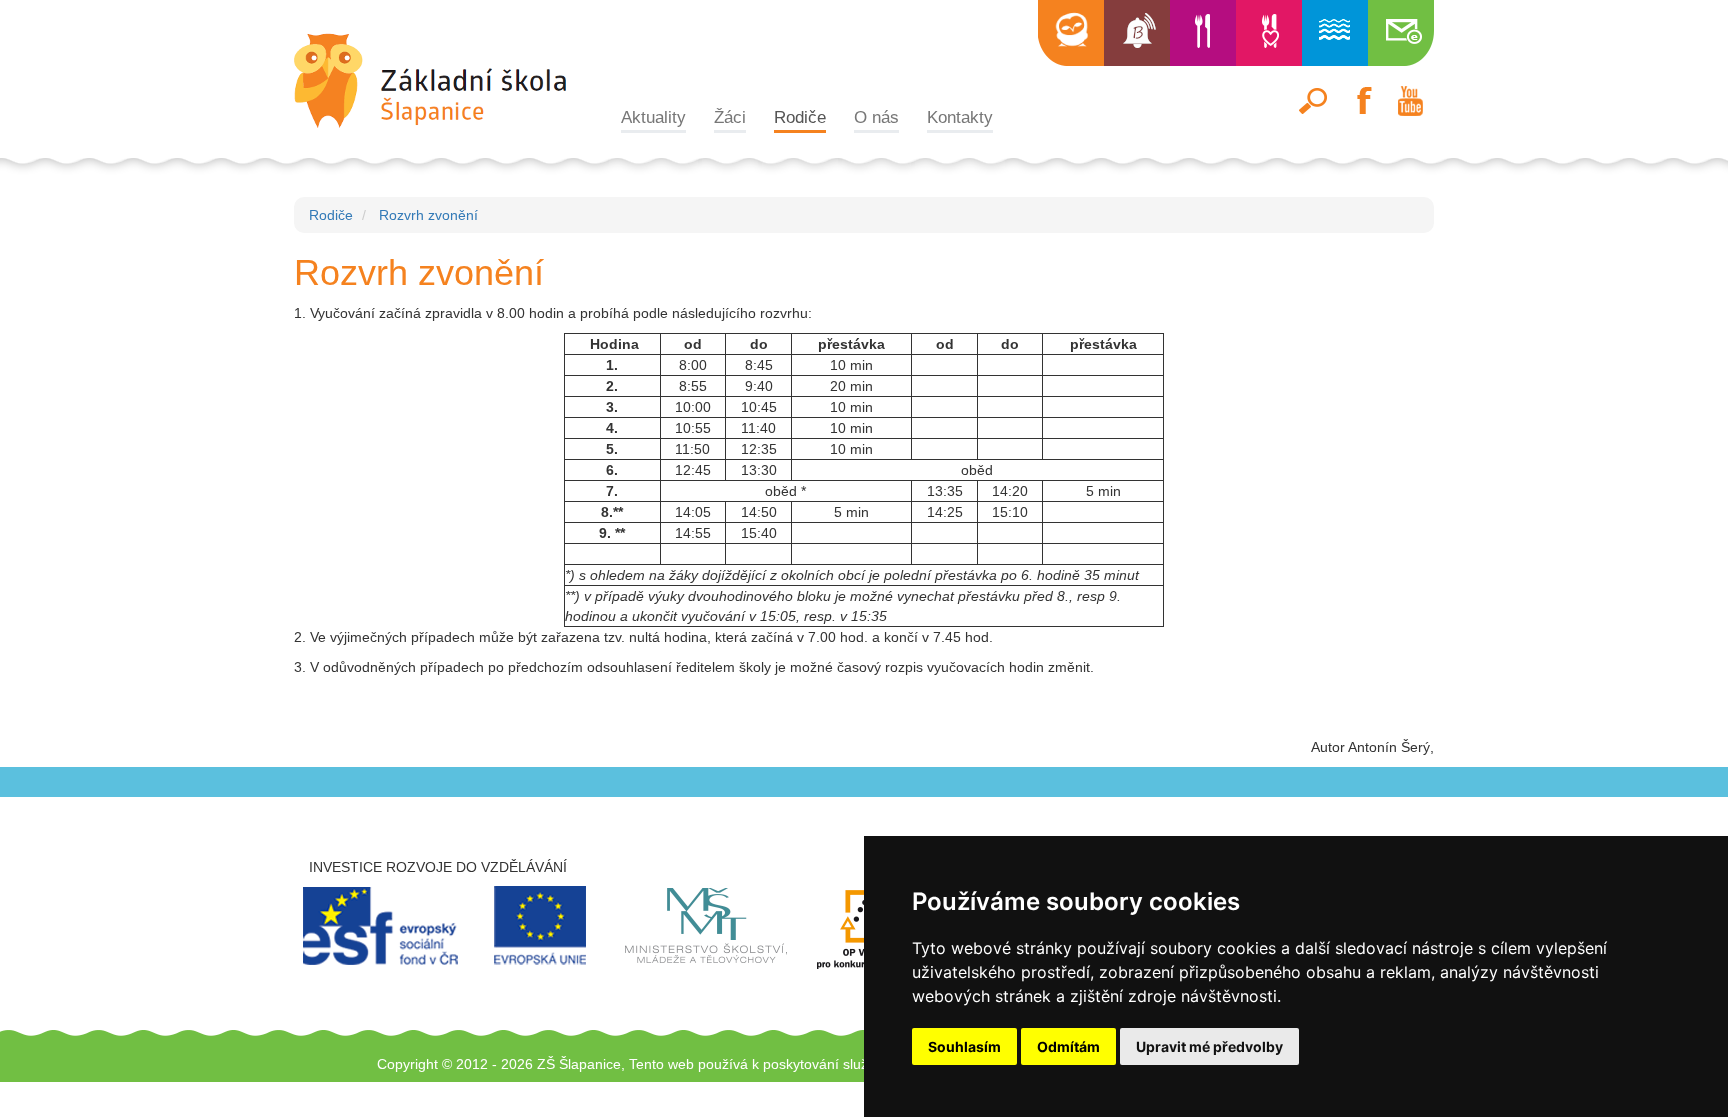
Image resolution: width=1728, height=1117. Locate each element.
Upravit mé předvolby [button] (1209, 1046)
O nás (876, 117)
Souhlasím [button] (964, 1046)
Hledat (1314, 101)
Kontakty (960, 117)
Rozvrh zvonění (428, 215)
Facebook (1362, 101)
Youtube (1410, 101)
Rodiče (800, 117)
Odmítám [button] (1068, 1046)
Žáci (730, 117)
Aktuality (653, 117)
